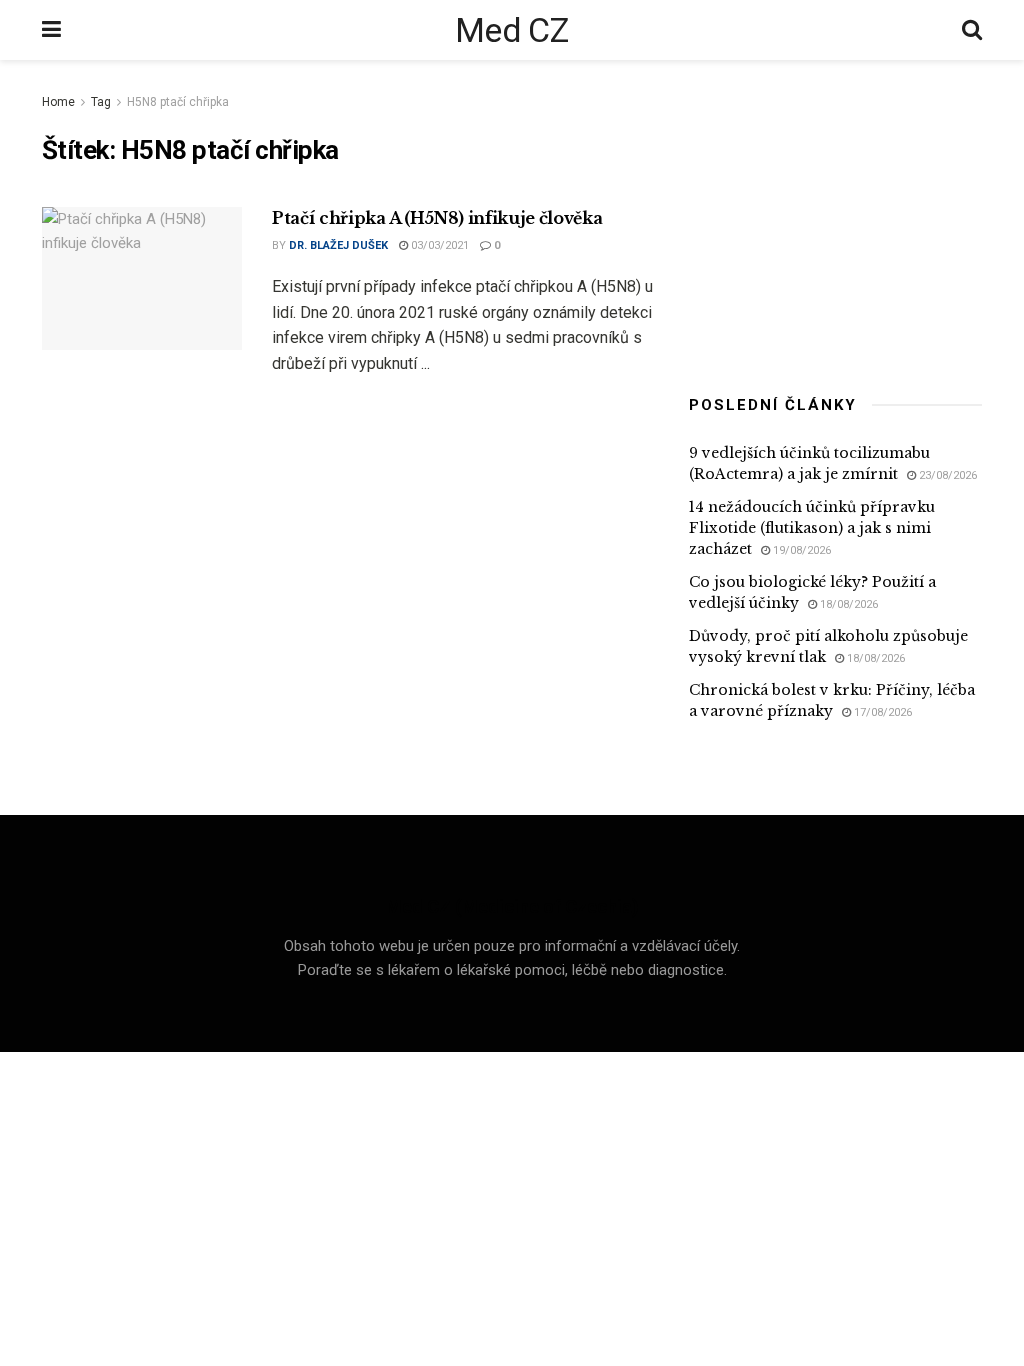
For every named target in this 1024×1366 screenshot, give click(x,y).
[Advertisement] (839, 215)
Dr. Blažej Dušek (338, 245)
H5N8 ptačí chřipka (178, 102)
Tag (101, 102)
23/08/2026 (946, 475)
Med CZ (511, 30)
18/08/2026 (847, 604)
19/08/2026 (800, 550)
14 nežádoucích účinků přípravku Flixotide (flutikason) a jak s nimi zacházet (812, 528)
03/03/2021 (438, 245)
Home (58, 102)
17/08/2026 (881, 712)
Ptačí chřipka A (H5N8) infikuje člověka (437, 218)
